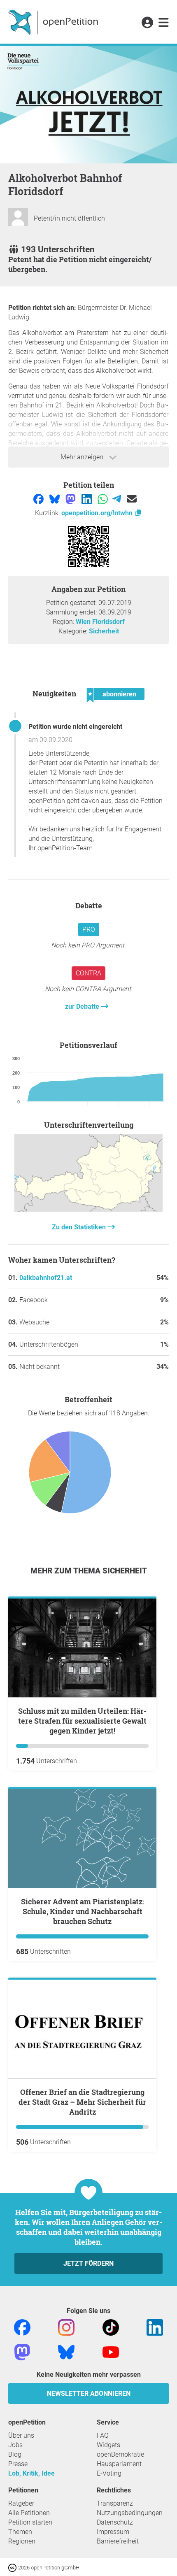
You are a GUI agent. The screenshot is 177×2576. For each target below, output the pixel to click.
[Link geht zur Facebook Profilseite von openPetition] (22, 2327)
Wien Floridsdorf (100, 622)
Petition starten (30, 2522)
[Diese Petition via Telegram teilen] (118, 499)
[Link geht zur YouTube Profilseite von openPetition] (111, 2351)
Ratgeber (21, 2503)
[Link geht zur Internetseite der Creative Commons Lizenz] (13, 2567)
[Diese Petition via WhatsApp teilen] (104, 499)
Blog (15, 2454)
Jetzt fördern (88, 2263)
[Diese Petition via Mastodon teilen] (71, 499)
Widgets (108, 2445)
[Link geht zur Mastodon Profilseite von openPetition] (22, 2351)
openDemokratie (120, 2454)
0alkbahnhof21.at (46, 1278)
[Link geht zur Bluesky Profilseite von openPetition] (66, 2351)
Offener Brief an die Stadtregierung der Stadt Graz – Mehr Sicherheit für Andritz (82, 2102)
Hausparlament (119, 2464)
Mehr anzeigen (83, 457)
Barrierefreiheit (118, 2541)
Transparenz (115, 2503)
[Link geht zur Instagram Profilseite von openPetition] (66, 2327)
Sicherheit (104, 631)
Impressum (113, 2532)
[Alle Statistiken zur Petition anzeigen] (88, 1209)
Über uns (21, 2435)
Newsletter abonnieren (89, 2393)
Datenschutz (115, 2522)
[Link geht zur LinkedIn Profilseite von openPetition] (155, 2327)
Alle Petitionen (29, 2513)
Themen (20, 2532)
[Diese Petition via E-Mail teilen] (132, 499)
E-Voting (109, 2473)
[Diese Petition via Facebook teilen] (39, 499)
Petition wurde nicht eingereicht (75, 727)
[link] (164, 23)
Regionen (22, 2541)
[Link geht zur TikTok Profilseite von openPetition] (111, 2327)
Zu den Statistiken (80, 1227)
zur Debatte (83, 1006)
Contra (88, 973)
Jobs (15, 2445)
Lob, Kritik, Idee (31, 2473)
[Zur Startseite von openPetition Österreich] (54, 22)
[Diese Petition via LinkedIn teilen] (87, 499)
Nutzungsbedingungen (130, 2513)
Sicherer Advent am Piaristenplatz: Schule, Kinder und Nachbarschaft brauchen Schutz (83, 1911)
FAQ (103, 2435)
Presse (18, 2464)
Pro (89, 930)
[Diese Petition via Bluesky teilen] (55, 499)
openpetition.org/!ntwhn (98, 513)
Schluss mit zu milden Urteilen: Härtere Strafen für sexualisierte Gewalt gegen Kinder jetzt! (82, 1721)
